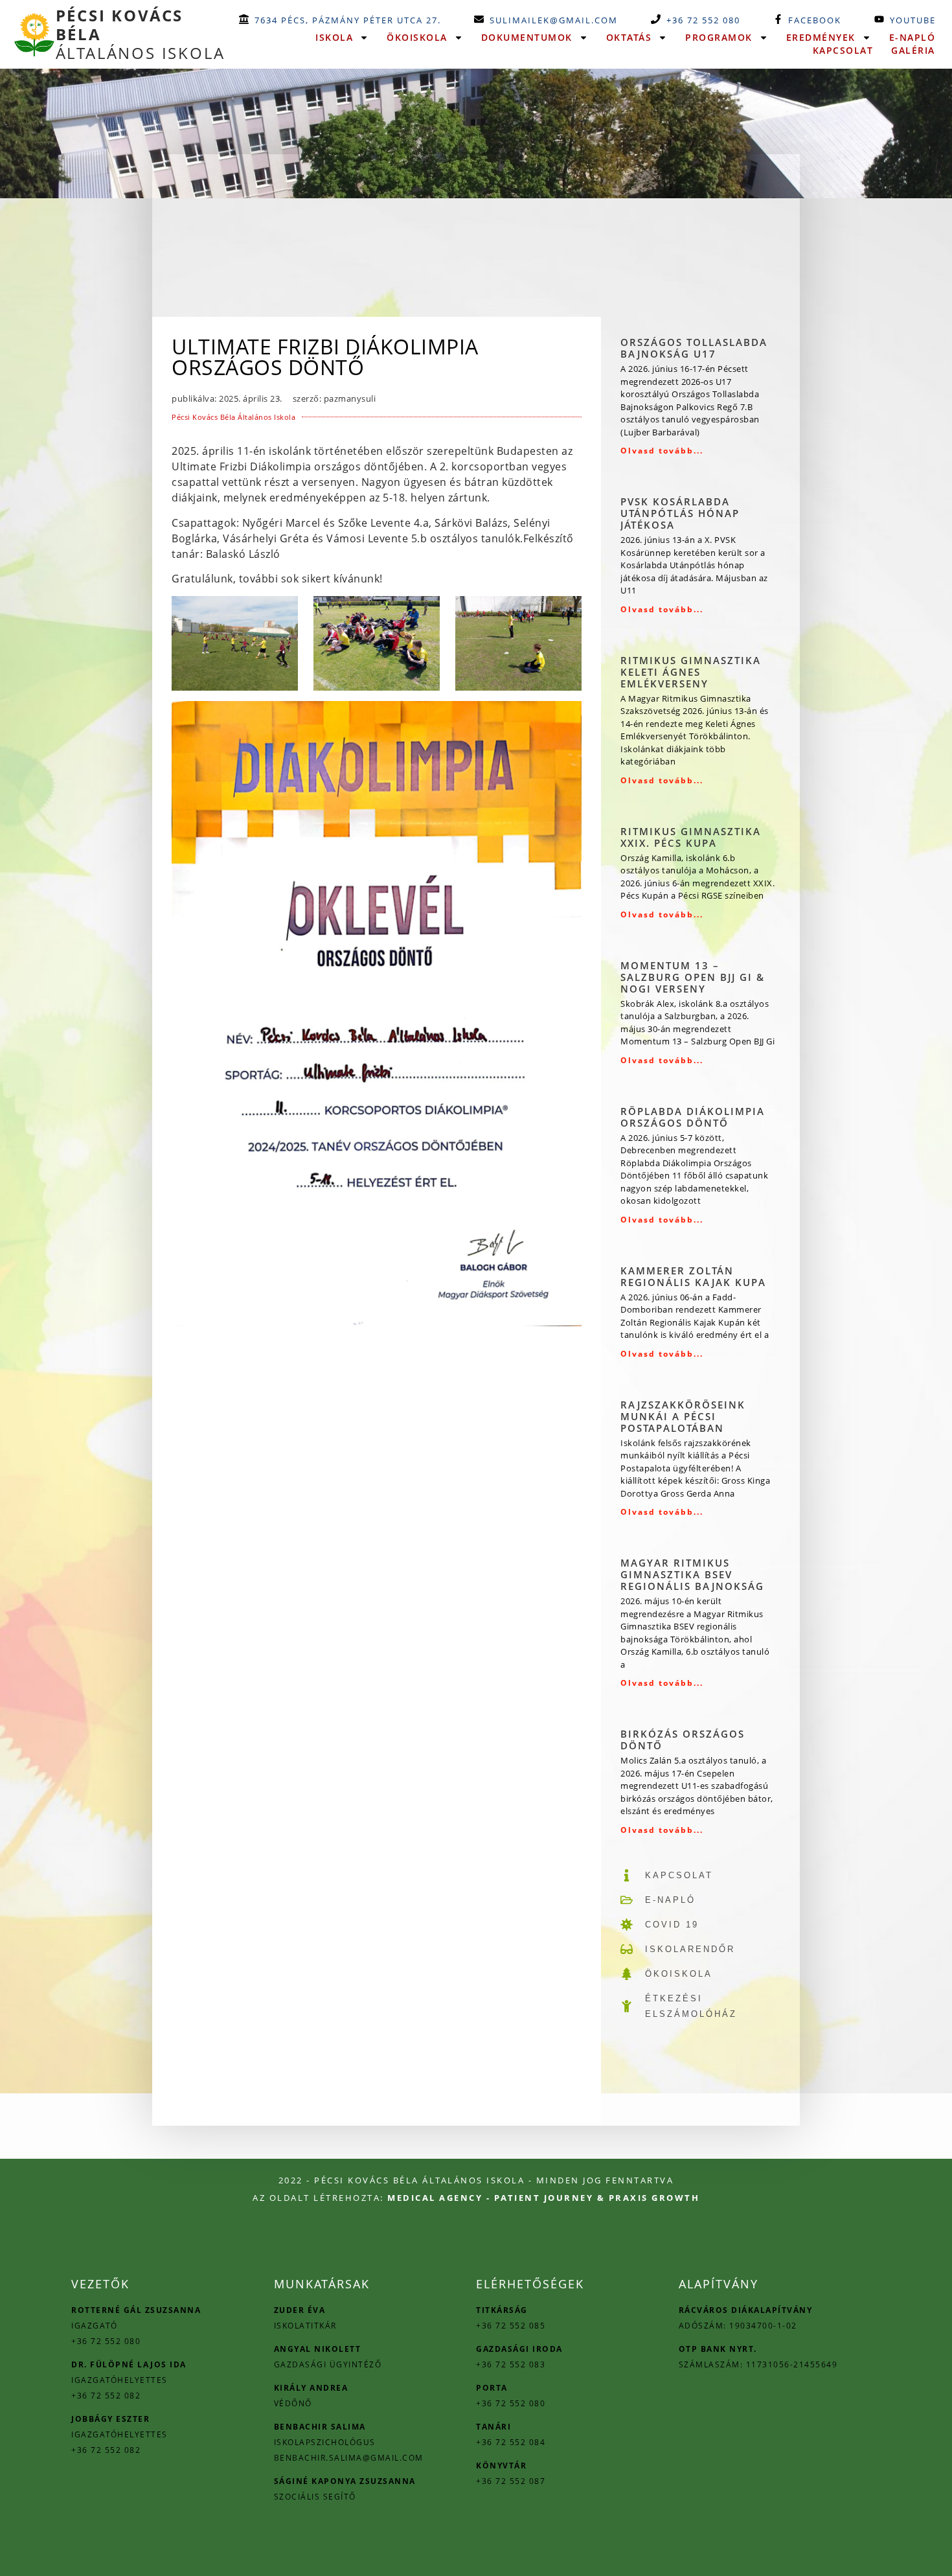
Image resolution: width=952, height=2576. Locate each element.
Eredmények (821, 37)
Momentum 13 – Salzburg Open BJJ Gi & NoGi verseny (693, 977)
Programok (719, 37)
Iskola (334, 37)
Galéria (913, 50)
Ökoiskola (417, 37)
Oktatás (629, 37)
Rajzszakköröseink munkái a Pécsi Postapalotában (683, 1416)
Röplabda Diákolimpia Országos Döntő (693, 1117)
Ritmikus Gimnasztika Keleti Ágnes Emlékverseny (691, 672)
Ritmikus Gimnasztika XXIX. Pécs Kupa (691, 837)
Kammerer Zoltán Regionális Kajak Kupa (693, 1276)
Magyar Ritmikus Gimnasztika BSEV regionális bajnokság (692, 1574)
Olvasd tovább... (662, 451)
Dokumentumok (527, 37)
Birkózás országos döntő (683, 1740)
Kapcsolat (843, 50)
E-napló (912, 37)
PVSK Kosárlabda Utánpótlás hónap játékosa (680, 513)
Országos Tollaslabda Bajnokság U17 (694, 348)
